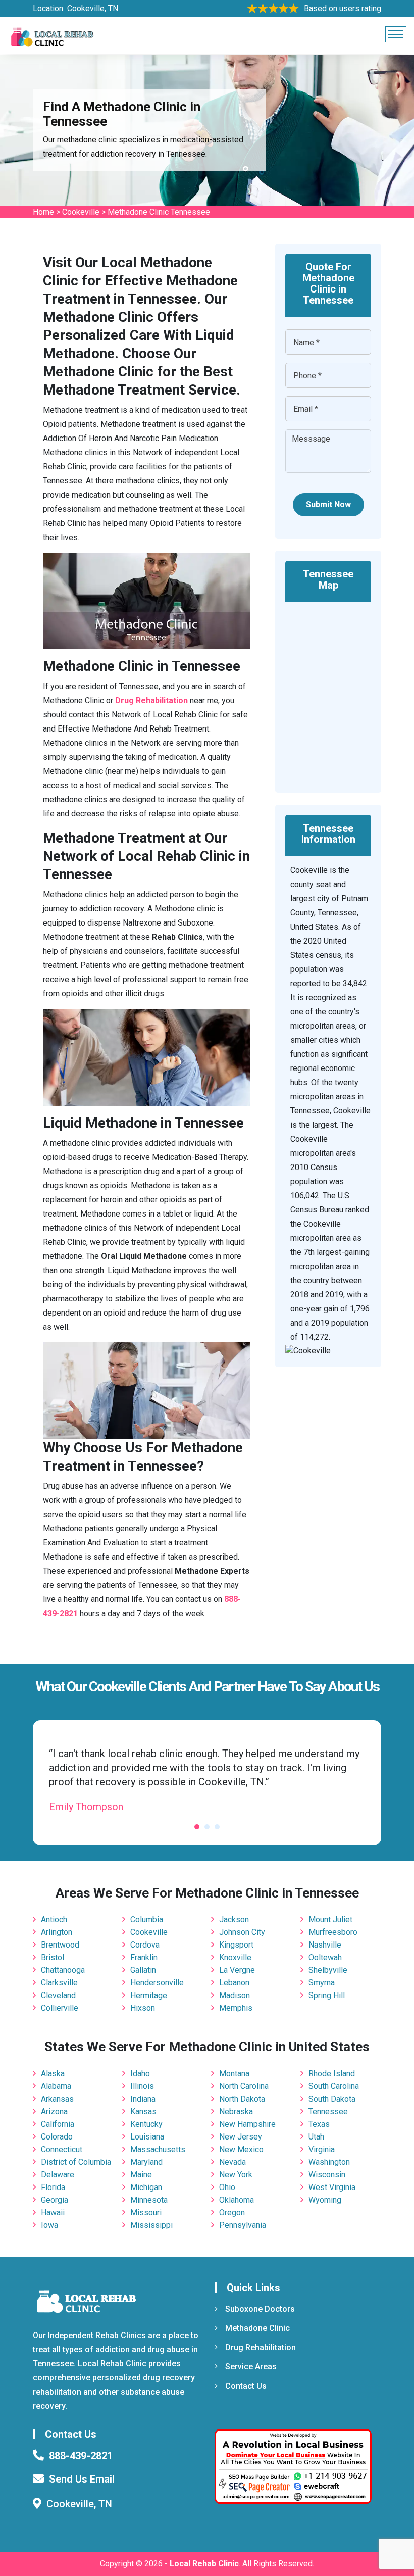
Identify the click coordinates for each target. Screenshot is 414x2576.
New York (236, 2175)
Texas (319, 2124)
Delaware (58, 2175)
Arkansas (57, 2099)
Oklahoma (237, 2200)
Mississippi (151, 2225)
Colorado (57, 2137)
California (58, 2124)
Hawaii (53, 2213)
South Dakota (332, 2099)
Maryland (146, 2162)
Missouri (146, 2213)
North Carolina (244, 2086)
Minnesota (149, 2200)
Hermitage (149, 1995)
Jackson (234, 1919)
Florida (53, 2187)
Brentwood (60, 1945)
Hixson (143, 2008)
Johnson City (242, 1932)
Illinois (142, 2086)
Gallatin (143, 1970)
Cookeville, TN (93, 8)
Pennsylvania (243, 2225)
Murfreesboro (333, 1932)
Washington (329, 2162)
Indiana (143, 2099)
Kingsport (236, 1945)
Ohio (227, 2187)
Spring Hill (327, 1995)
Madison (235, 1995)
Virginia (322, 2149)
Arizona (54, 2111)
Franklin (144, 1957)
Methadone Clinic (257, 2328)
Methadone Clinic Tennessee (159, 212)
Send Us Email (82, 2479)
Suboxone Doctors (260, 2309)
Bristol (53, 1957)
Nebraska (236, 2111)
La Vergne (237, 1970)
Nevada (232, 2162)
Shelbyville (328, 1970)
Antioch (54, 1919)
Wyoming (325, 2200)
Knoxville (235, 1957)
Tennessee (328, 2111)
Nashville (325, 1945)
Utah (316, 2137)
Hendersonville (157, 1983)
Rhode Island (332, 2074)
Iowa (49, 2225)
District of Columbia (76, 2162)
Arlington (57, 1932)
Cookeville (81, 212)
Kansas (143, 2111)
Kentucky (146, 2124)
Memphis (236, 2008)
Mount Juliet (330, 1919)
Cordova (145, 1945)
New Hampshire (247, 2124)
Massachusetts (158, 2149)
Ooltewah (325, 1957)
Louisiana (147, 2137)
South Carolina (334, 2086)
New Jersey (241, 2137)
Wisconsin (327, 2175)
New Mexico (241, 2149)
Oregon (232, 2213)
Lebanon (234, 1983)
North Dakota (242, 2099)
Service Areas (251, 2367)
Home (43, 212)
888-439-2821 (81, 2456)
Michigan (146, 2187)
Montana (234, 2074)
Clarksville (59, 1983)
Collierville (60, 2008)
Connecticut (62, 2149)
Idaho (140, 2074)
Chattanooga (63, 1970)
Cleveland (58, 1995)
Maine (141, 2175)
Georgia (55, 2200)
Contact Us (246, 2386)
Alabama (56, 2086)
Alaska (53, 2074)
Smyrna (322, 1983)
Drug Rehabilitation (261, 2347)
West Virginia (332, 2187)
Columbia (147, 1919)
